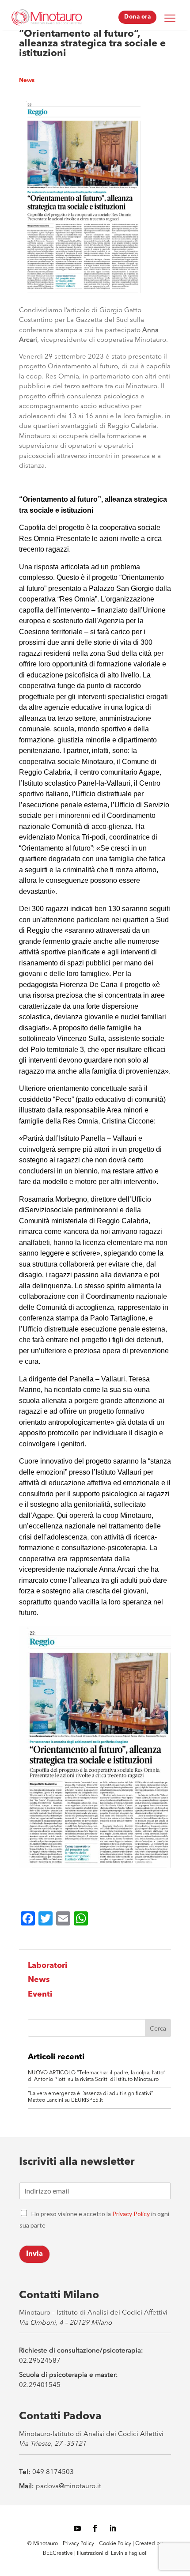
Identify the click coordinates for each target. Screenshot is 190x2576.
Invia (34, 2254)
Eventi (40, 1994)
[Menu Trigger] (170, 18)
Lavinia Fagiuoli (129, 2553)
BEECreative (58, 2553)
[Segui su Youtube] (77, 2528)
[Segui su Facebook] (95, 2528)
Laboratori (47, 1966)
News (27, 81)
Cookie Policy (116, 2544)
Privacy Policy (131, 2214)
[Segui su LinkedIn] (113, 2528)
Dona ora (137, 17)
